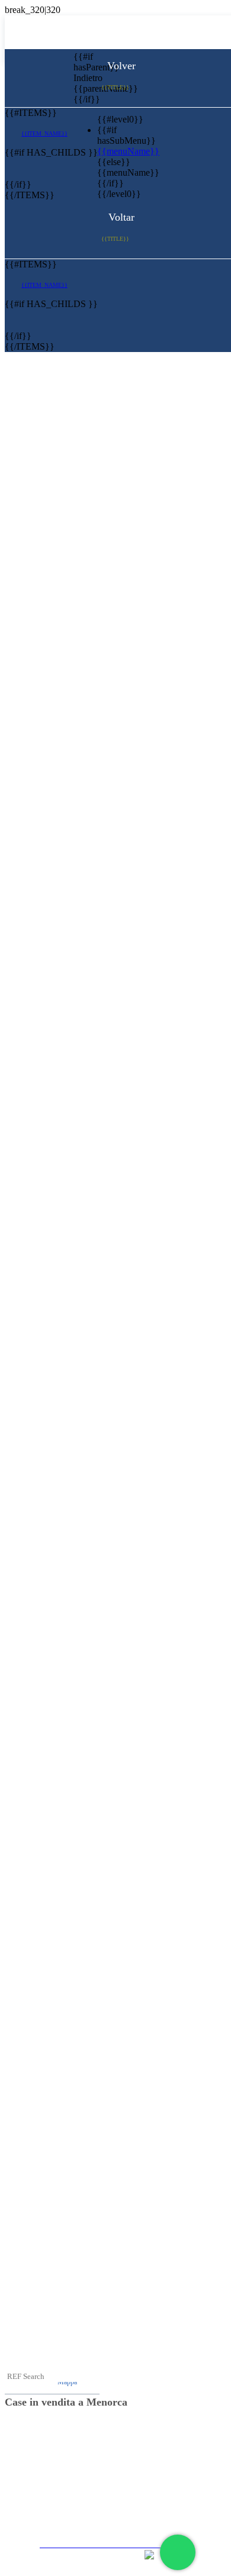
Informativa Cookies (120, 2493)
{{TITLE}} (115, 87)
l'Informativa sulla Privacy (120, 2472)
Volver (120, 66)
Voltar (120, 217)
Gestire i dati (120, 2514)
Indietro (82, 78)
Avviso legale (120, 2450)
